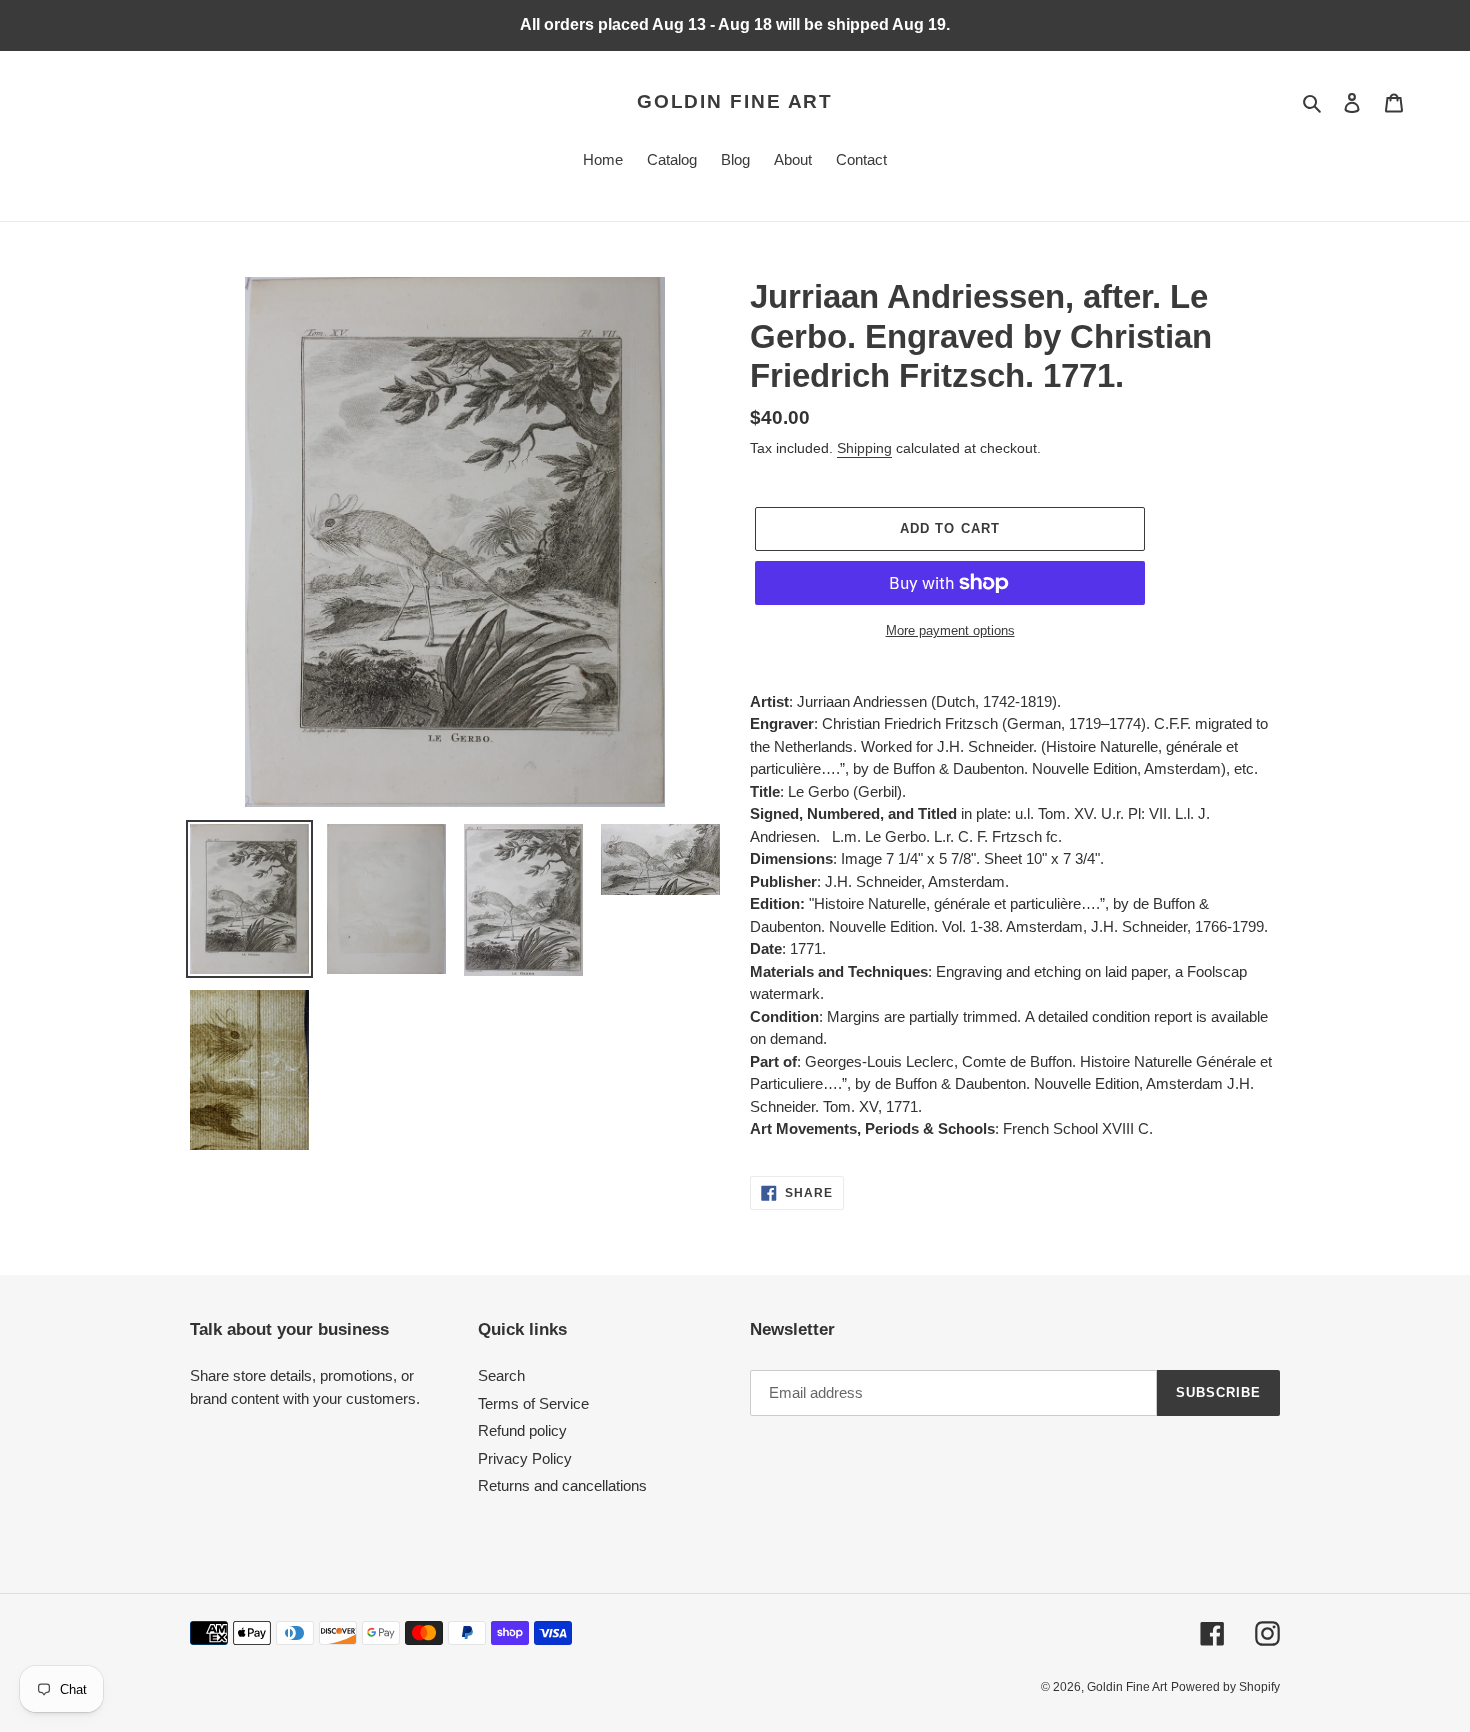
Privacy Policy (525, 1458)
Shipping (864, 448)
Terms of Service (533, 1403)
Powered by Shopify (1225, 1687)
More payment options (950, 630)
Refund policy (522, 1430)
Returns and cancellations (562, 1485)
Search (501, 1375)
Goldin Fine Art (735, 101)
